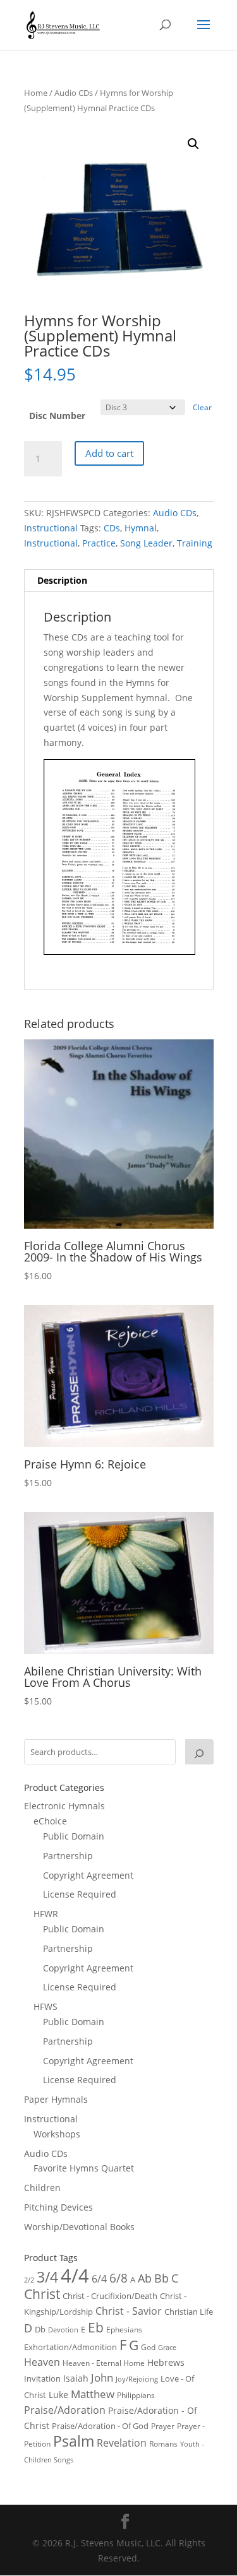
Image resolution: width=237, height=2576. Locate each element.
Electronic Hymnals (64, 1806)
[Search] (199, 1752)
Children (42, 2188)
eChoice (50, 1821)
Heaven (42, 2362)
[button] (193, 144)
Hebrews (166, 2362)
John (102, 2378)
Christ (42, 2294)
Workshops (57, 2134)
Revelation (122, 2443)
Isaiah (76, 2378)
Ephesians (124, 2330)
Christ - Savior (129, 2311)
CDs (112, 528)
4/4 (75, 2276)
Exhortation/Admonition (70, 2347)
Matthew (93, 2394)
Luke (58, 2395)
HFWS (46, 2006)
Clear (202, 407)
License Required (80, 1894)
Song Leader (146, 543)
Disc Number (57, 416)
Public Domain (74, 1836)
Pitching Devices (58, 2207)
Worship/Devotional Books (79, 2227)
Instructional (51, 528)
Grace (167, 2347)
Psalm (74, 2441)
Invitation (42, 2378)
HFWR (46, 1914)
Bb (161, 2278)
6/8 (118, 2278)
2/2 (29, 2280)
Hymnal (141, 528)
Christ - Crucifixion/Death (110, 2296)
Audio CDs (74, 93)
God (148, 2347)
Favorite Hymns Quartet (84, 2168)
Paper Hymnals (56, 2099)
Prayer (163, 2426)
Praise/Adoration (65, 2410)
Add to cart (109, 453)
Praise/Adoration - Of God (100, 2426)
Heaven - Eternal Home (104, 2363)
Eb (96, 2327)
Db (40, 2329)
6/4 (99, 2279)
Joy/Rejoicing (137, 2379)
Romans (163, 2443)
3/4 (47, 2277)
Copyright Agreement (88, 1875)
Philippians (136, 2395)
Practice (99, 543)
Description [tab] (62, 580)
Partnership (68, 1856)
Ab (145, 2278)
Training (195, 543)
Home (36, 93)
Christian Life (189, 2312)
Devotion (63, 2330)
